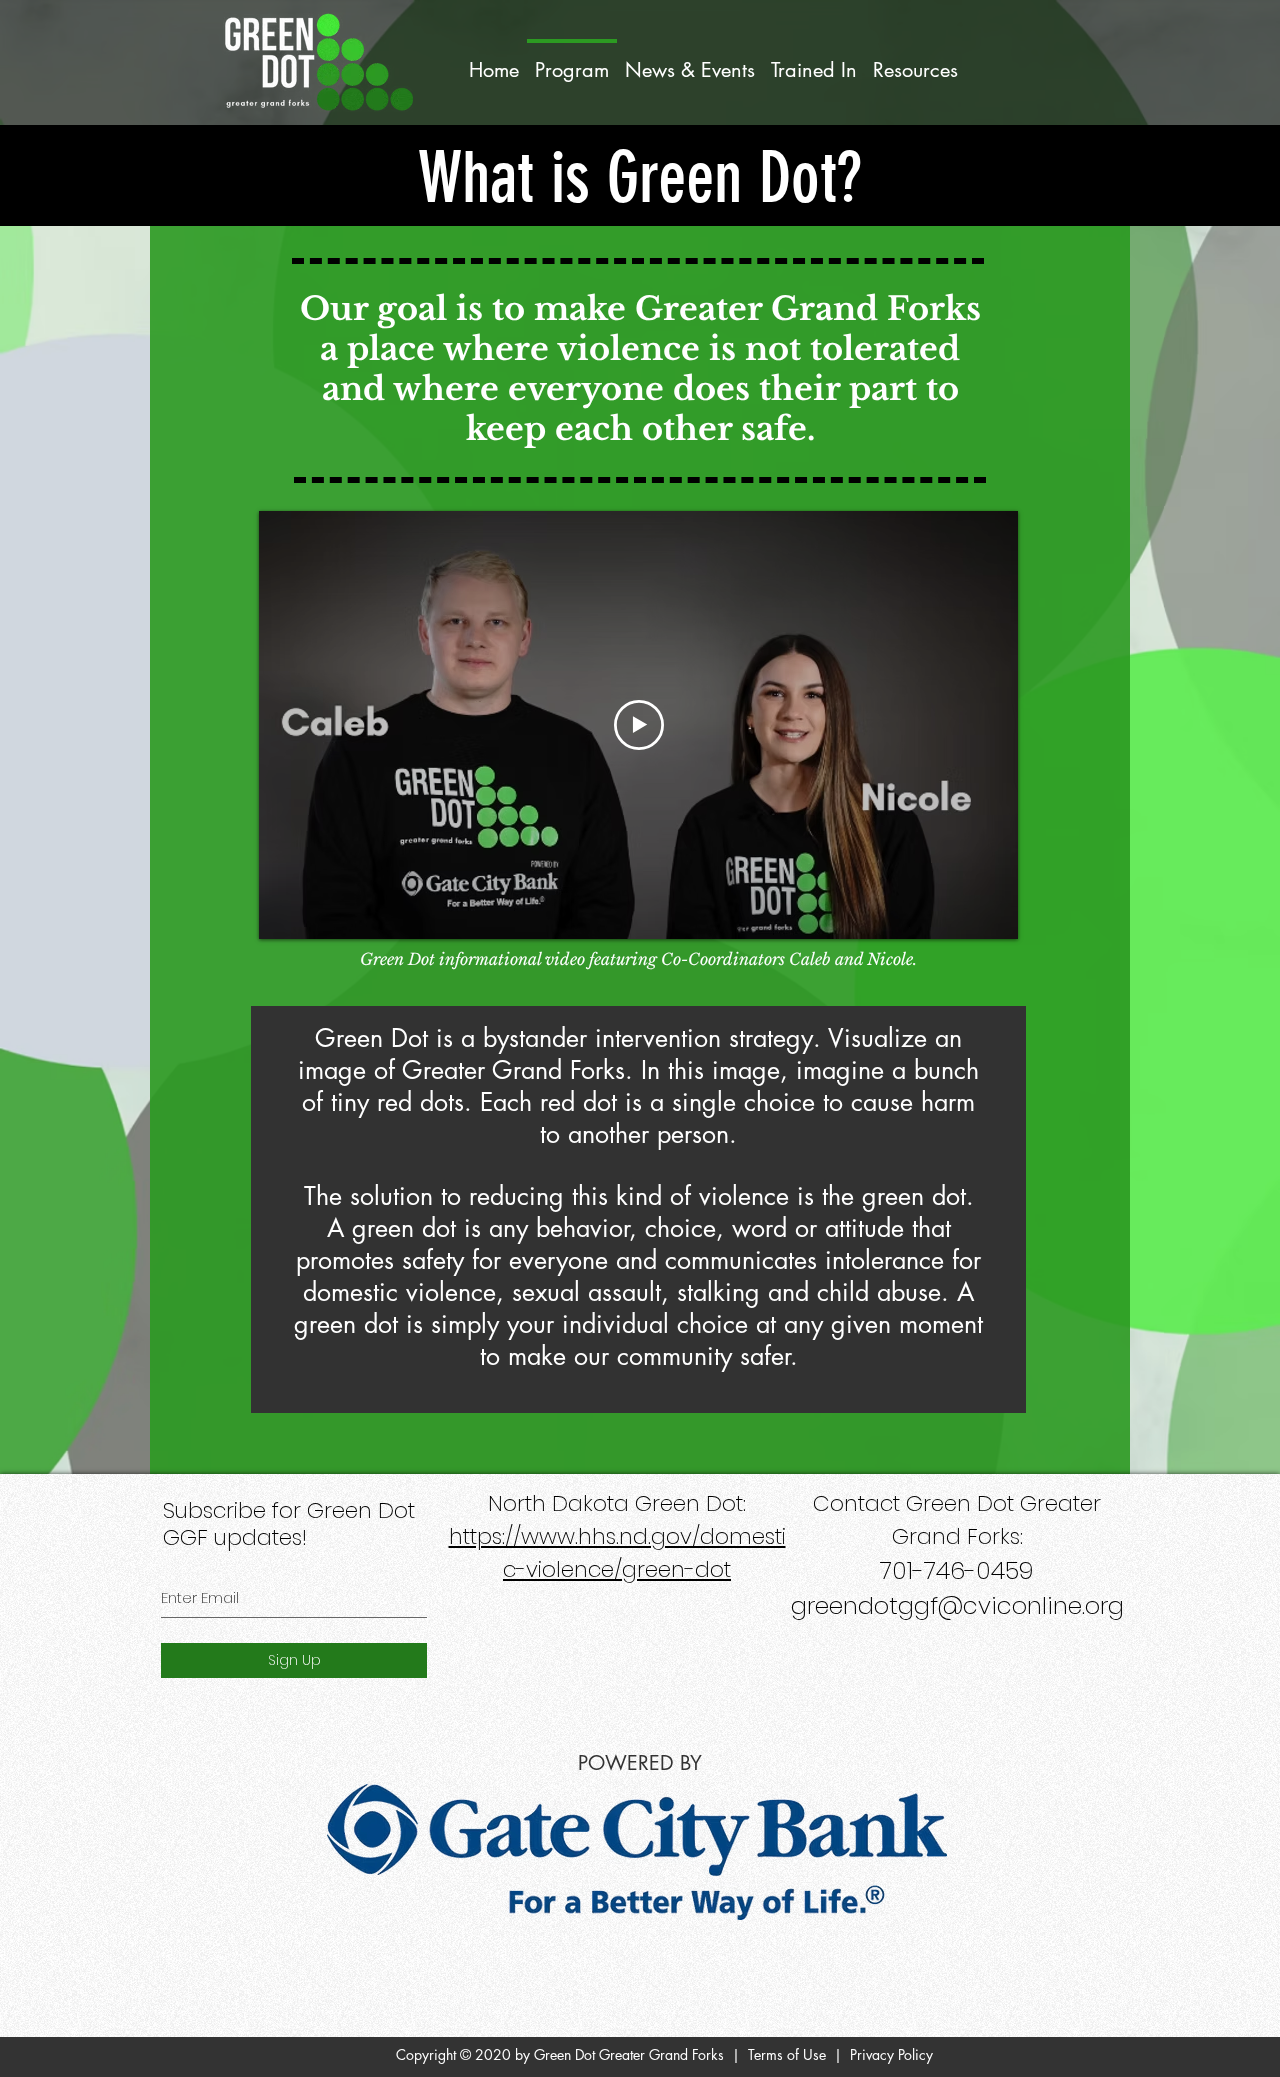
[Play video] (639, 725)
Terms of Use (787, 2054)
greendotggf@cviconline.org (957, 1605)
